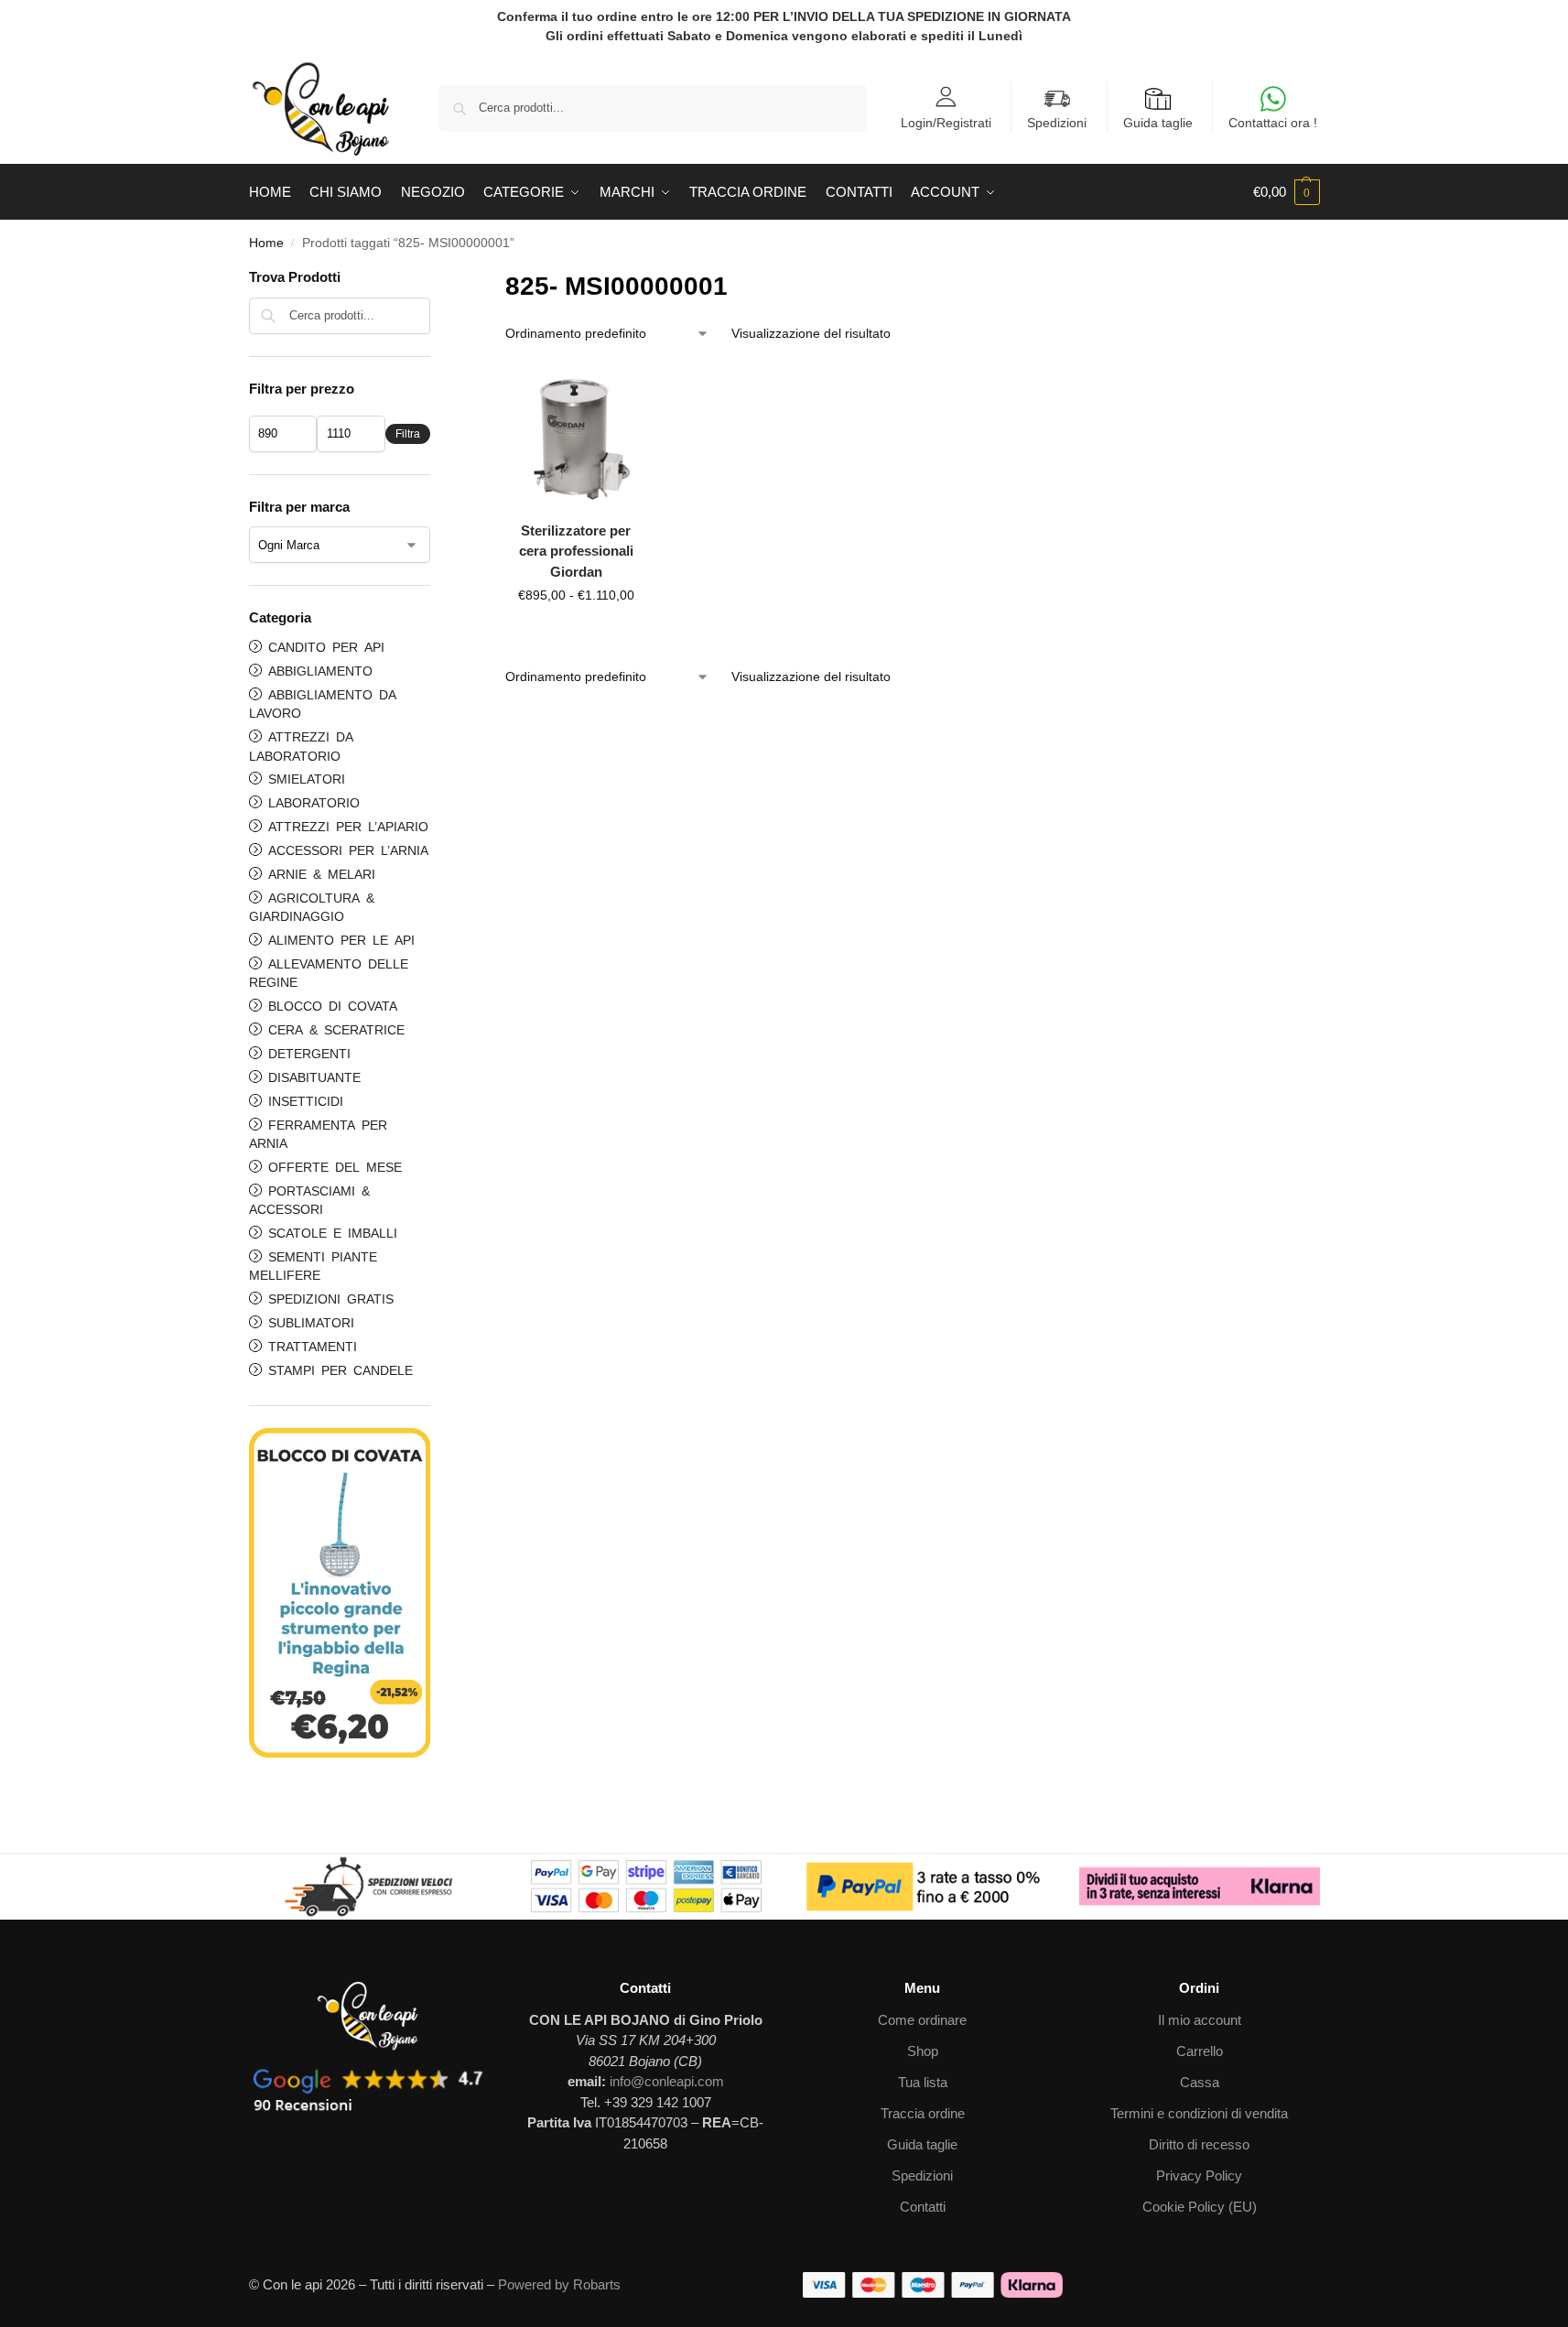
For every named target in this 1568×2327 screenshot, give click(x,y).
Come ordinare (922, 2020)
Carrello (1200, 2051)
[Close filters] (436, 279)
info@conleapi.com (667, 2081)
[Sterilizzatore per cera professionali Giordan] (576, 436)
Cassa (1200, 2082)
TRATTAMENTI (309, 1346)
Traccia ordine (923, 2113)
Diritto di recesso (1199, 2144)
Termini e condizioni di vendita (1199, 2113)
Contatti (923, 2207)
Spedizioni (1057, 123)
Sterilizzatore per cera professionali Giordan (576, 551)
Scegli (576, 634)
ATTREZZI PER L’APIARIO (345, 826)
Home (266, 243)
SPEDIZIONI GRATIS (328, 1298)
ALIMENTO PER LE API (338, 939)
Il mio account (1200, 2020)
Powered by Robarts (559, 2284)
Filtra (408, 434)
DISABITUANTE (311, 1077)
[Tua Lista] (637, 393)
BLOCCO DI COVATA (330, 1005)
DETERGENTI (306, 1053)
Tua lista (923, 2082)
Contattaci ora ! (1273, 123)
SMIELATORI (303, 778)
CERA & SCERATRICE (333, 1029)
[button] (1287, 192)
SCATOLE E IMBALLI (330, 1232)
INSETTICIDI (303, 1100)
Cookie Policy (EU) (1200, 2207)
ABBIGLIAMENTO (317, 670)
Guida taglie (1158, 123)
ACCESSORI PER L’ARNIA (345, 850)
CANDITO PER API (323, 646)
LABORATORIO (311, 802)
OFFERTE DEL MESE (332, 1166)
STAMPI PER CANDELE (337, 1369)
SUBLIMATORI (308, 1322)
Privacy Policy (1199, 2175)
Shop (923, 2051)
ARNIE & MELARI (319, 873)
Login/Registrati (946, 122)
